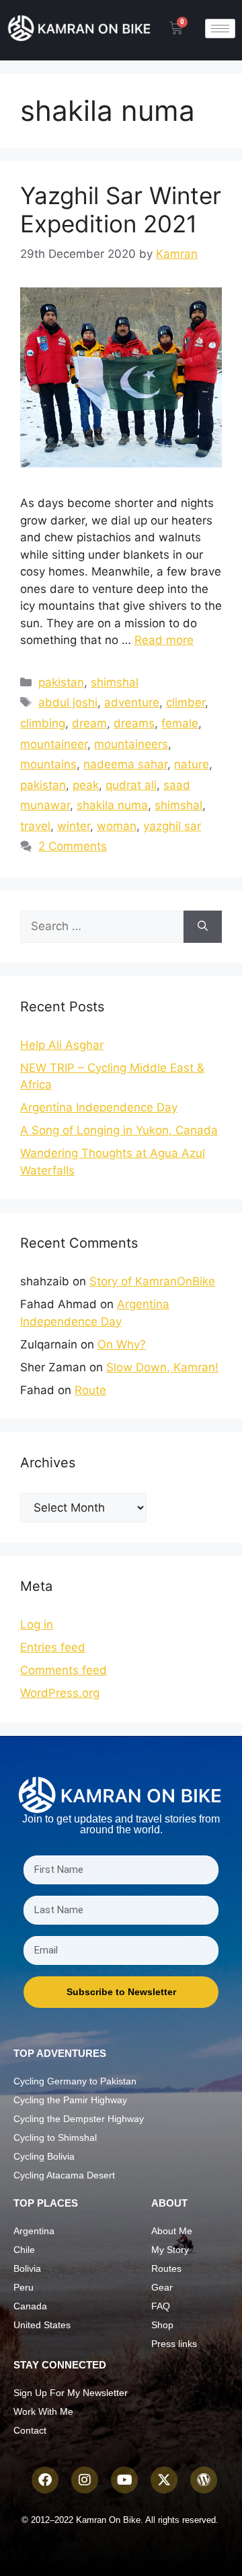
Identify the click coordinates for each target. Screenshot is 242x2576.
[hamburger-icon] (220, 29)
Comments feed (64, 1670)
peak (86, 785)
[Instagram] (85, 2480)
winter (74, 826)
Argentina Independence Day (99, 1107)
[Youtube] (124, 2480)
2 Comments (73, 846)
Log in (37, 1624)
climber (186, 702)
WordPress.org (60, 1693)
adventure (132, 702)
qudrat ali (131, 785)
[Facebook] (45, 2480)
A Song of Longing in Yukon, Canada (119, 1130)
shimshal (115, 682)
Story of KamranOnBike (152, 1281)
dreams (134, 723)
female (180, 723)
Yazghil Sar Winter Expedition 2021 (121, 210)
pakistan (61, 682)
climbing (43, 723)
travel (35, 826)
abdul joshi (68, 702)
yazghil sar (172, 826)
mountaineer (54, 744)
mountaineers (131, 744)
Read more (164, 640)
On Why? (122, 1344)
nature (192, 764)
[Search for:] (102, 927)
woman (117, 826)
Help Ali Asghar (62, 1045)
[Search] (203, 927)
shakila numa (112, 805)
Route (90, 1390)
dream (89, 723)
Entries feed (53, 1647)
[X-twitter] (164, 2480)
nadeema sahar (125, 764)
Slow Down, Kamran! (162, 1367)
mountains (48, 764)
